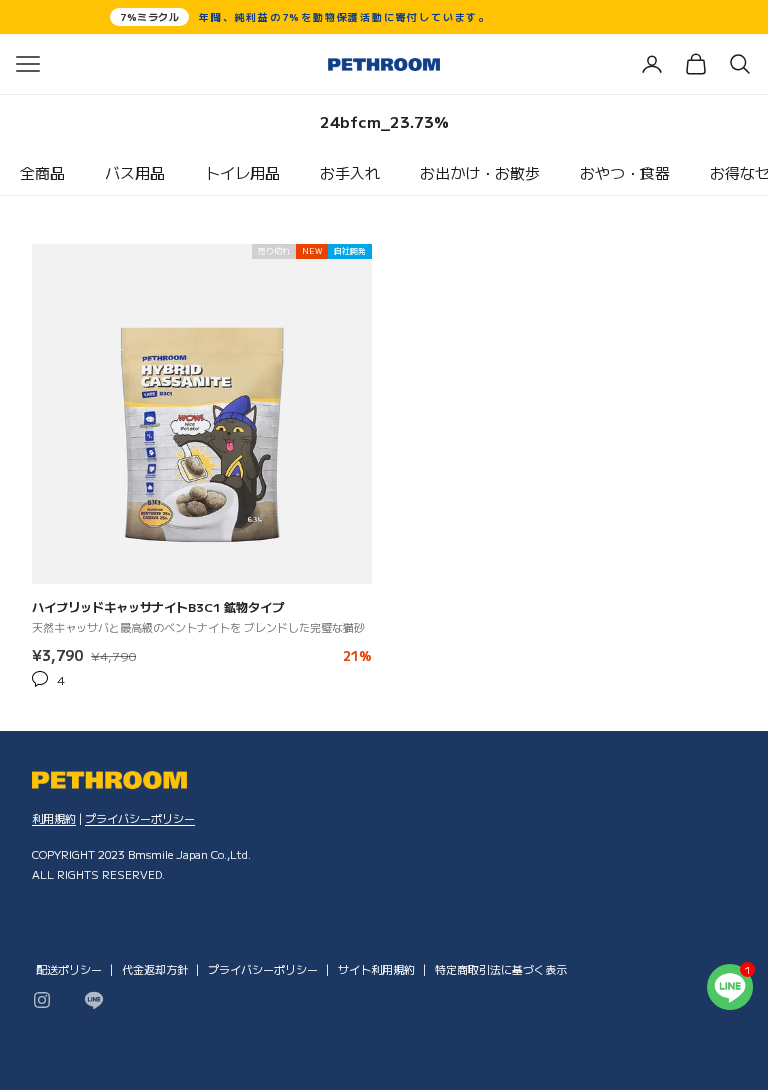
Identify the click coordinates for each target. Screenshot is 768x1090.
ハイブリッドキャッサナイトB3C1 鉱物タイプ (158, 607)
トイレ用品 (242, 172)
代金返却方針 (155, 969)
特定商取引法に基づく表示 (501, 969)
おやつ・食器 (625, 172)
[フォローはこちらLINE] (94, 1000)
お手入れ (350, 172)
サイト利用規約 (376, 969)
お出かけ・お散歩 (480, 172)
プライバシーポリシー (140, 818)
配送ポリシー (69, 969)
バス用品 (135, 172)
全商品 (42, 172)
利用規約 (54, 818)
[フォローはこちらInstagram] (42, 1000)
